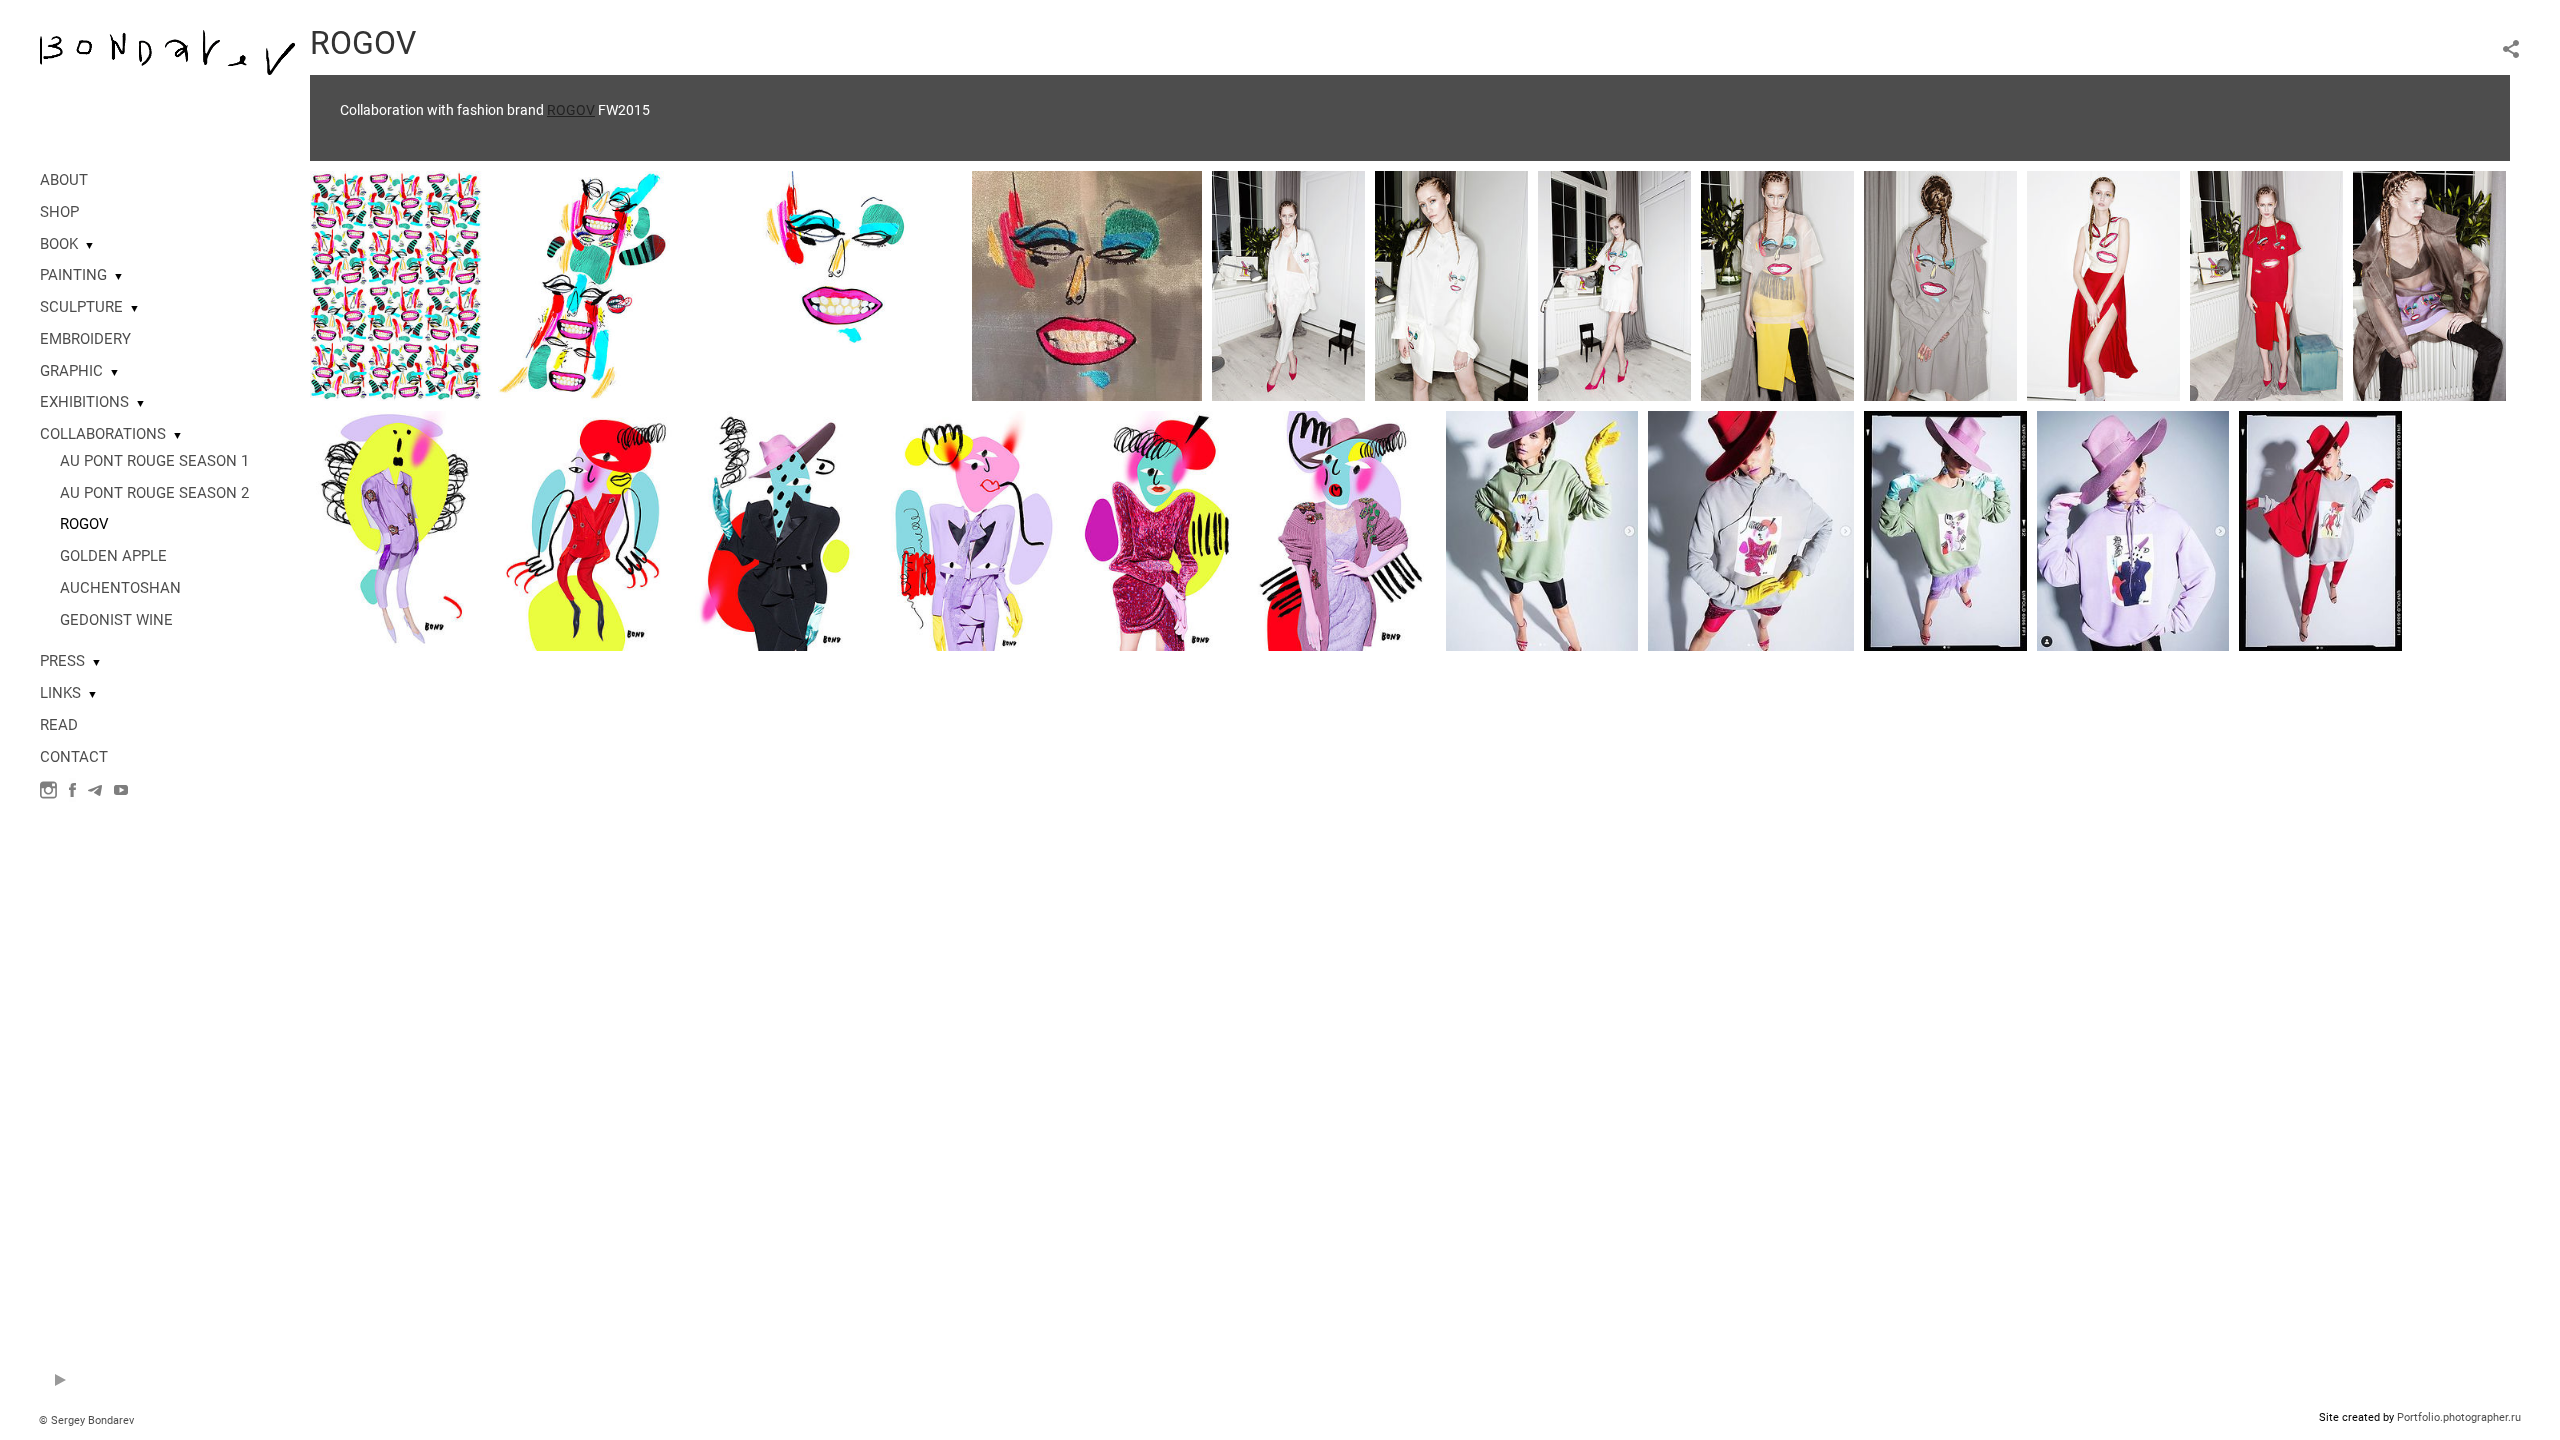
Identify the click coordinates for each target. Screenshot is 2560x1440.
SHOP (59, 212)
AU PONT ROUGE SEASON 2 (154, 493)
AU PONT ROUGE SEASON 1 (154, 461)
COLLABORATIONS (103, 434)
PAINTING (73, 275)
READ (59, 725)
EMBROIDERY (85, 339)
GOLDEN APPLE (113, 556)
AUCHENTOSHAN (120, 588)
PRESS (62, 661)
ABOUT (64, 180)
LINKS (60, 693)
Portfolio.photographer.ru (2459, 1417)
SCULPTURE (81, 307)
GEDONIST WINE (116, 620)
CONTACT (74, 757)
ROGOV (84, 524)
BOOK (59, 244)
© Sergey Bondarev (86, 1420)
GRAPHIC (71, 371)
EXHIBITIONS (84, 402)
